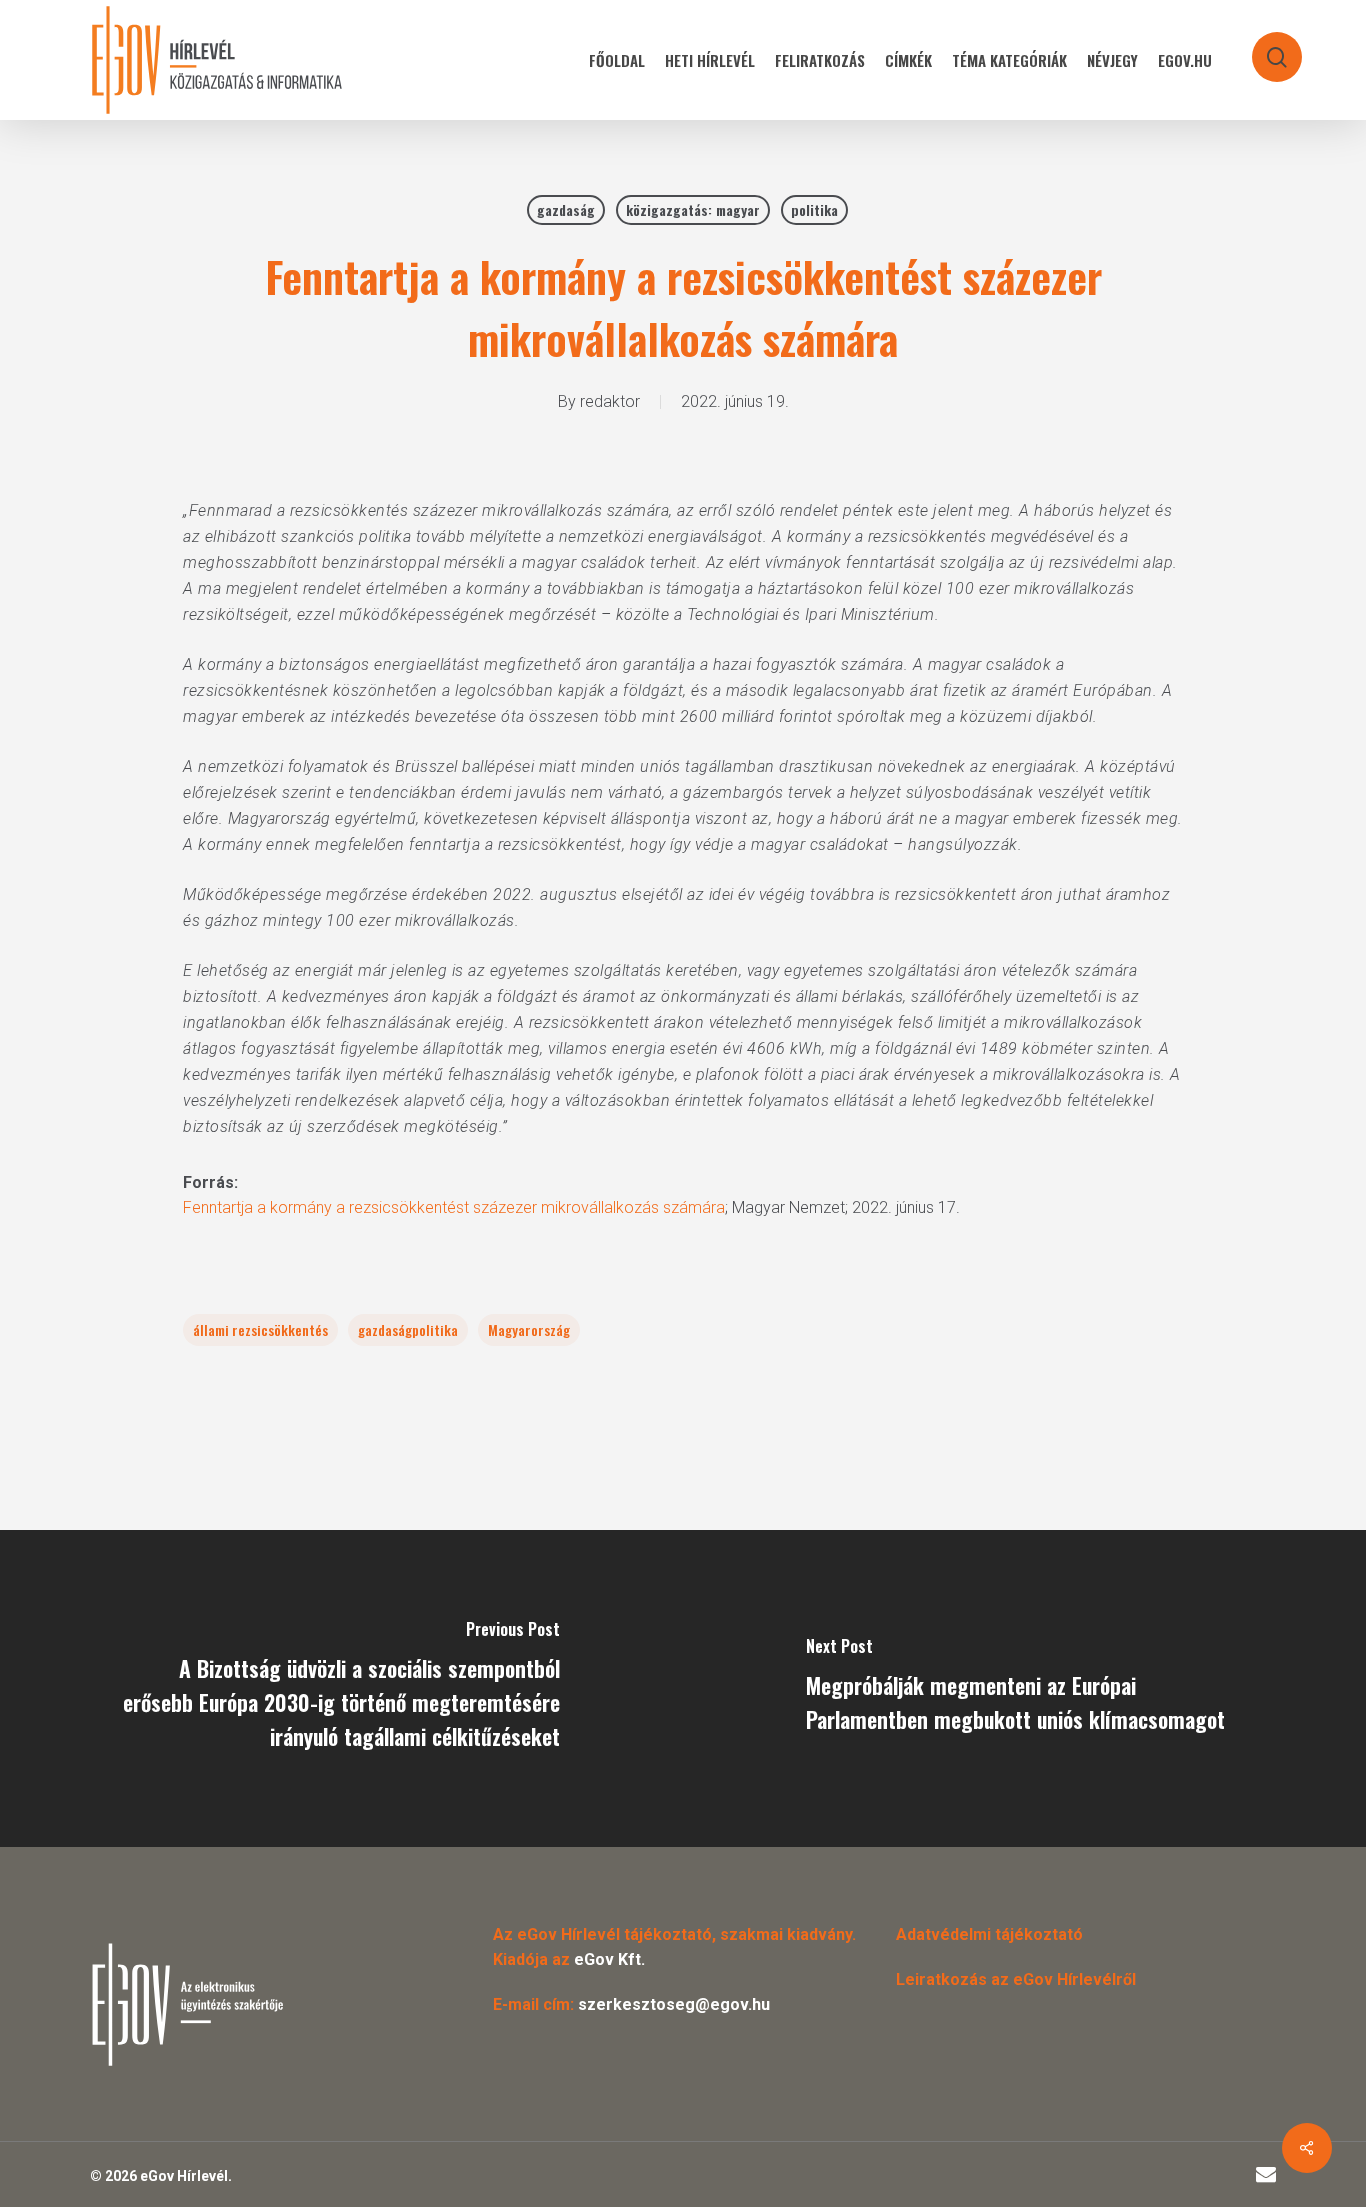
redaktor (610, 401)
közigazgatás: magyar (693, 209)
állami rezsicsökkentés (260, 1329)
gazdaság (566, 209)
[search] (1264, 47)
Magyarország (529, 1329)
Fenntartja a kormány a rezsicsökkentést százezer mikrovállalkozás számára (454, 1207)
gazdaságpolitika (408, 1329)
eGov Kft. (609, 1959)
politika (814, 209)
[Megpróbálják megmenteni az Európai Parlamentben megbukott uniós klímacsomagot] (1024, 1688)
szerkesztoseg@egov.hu (674, 2004)
